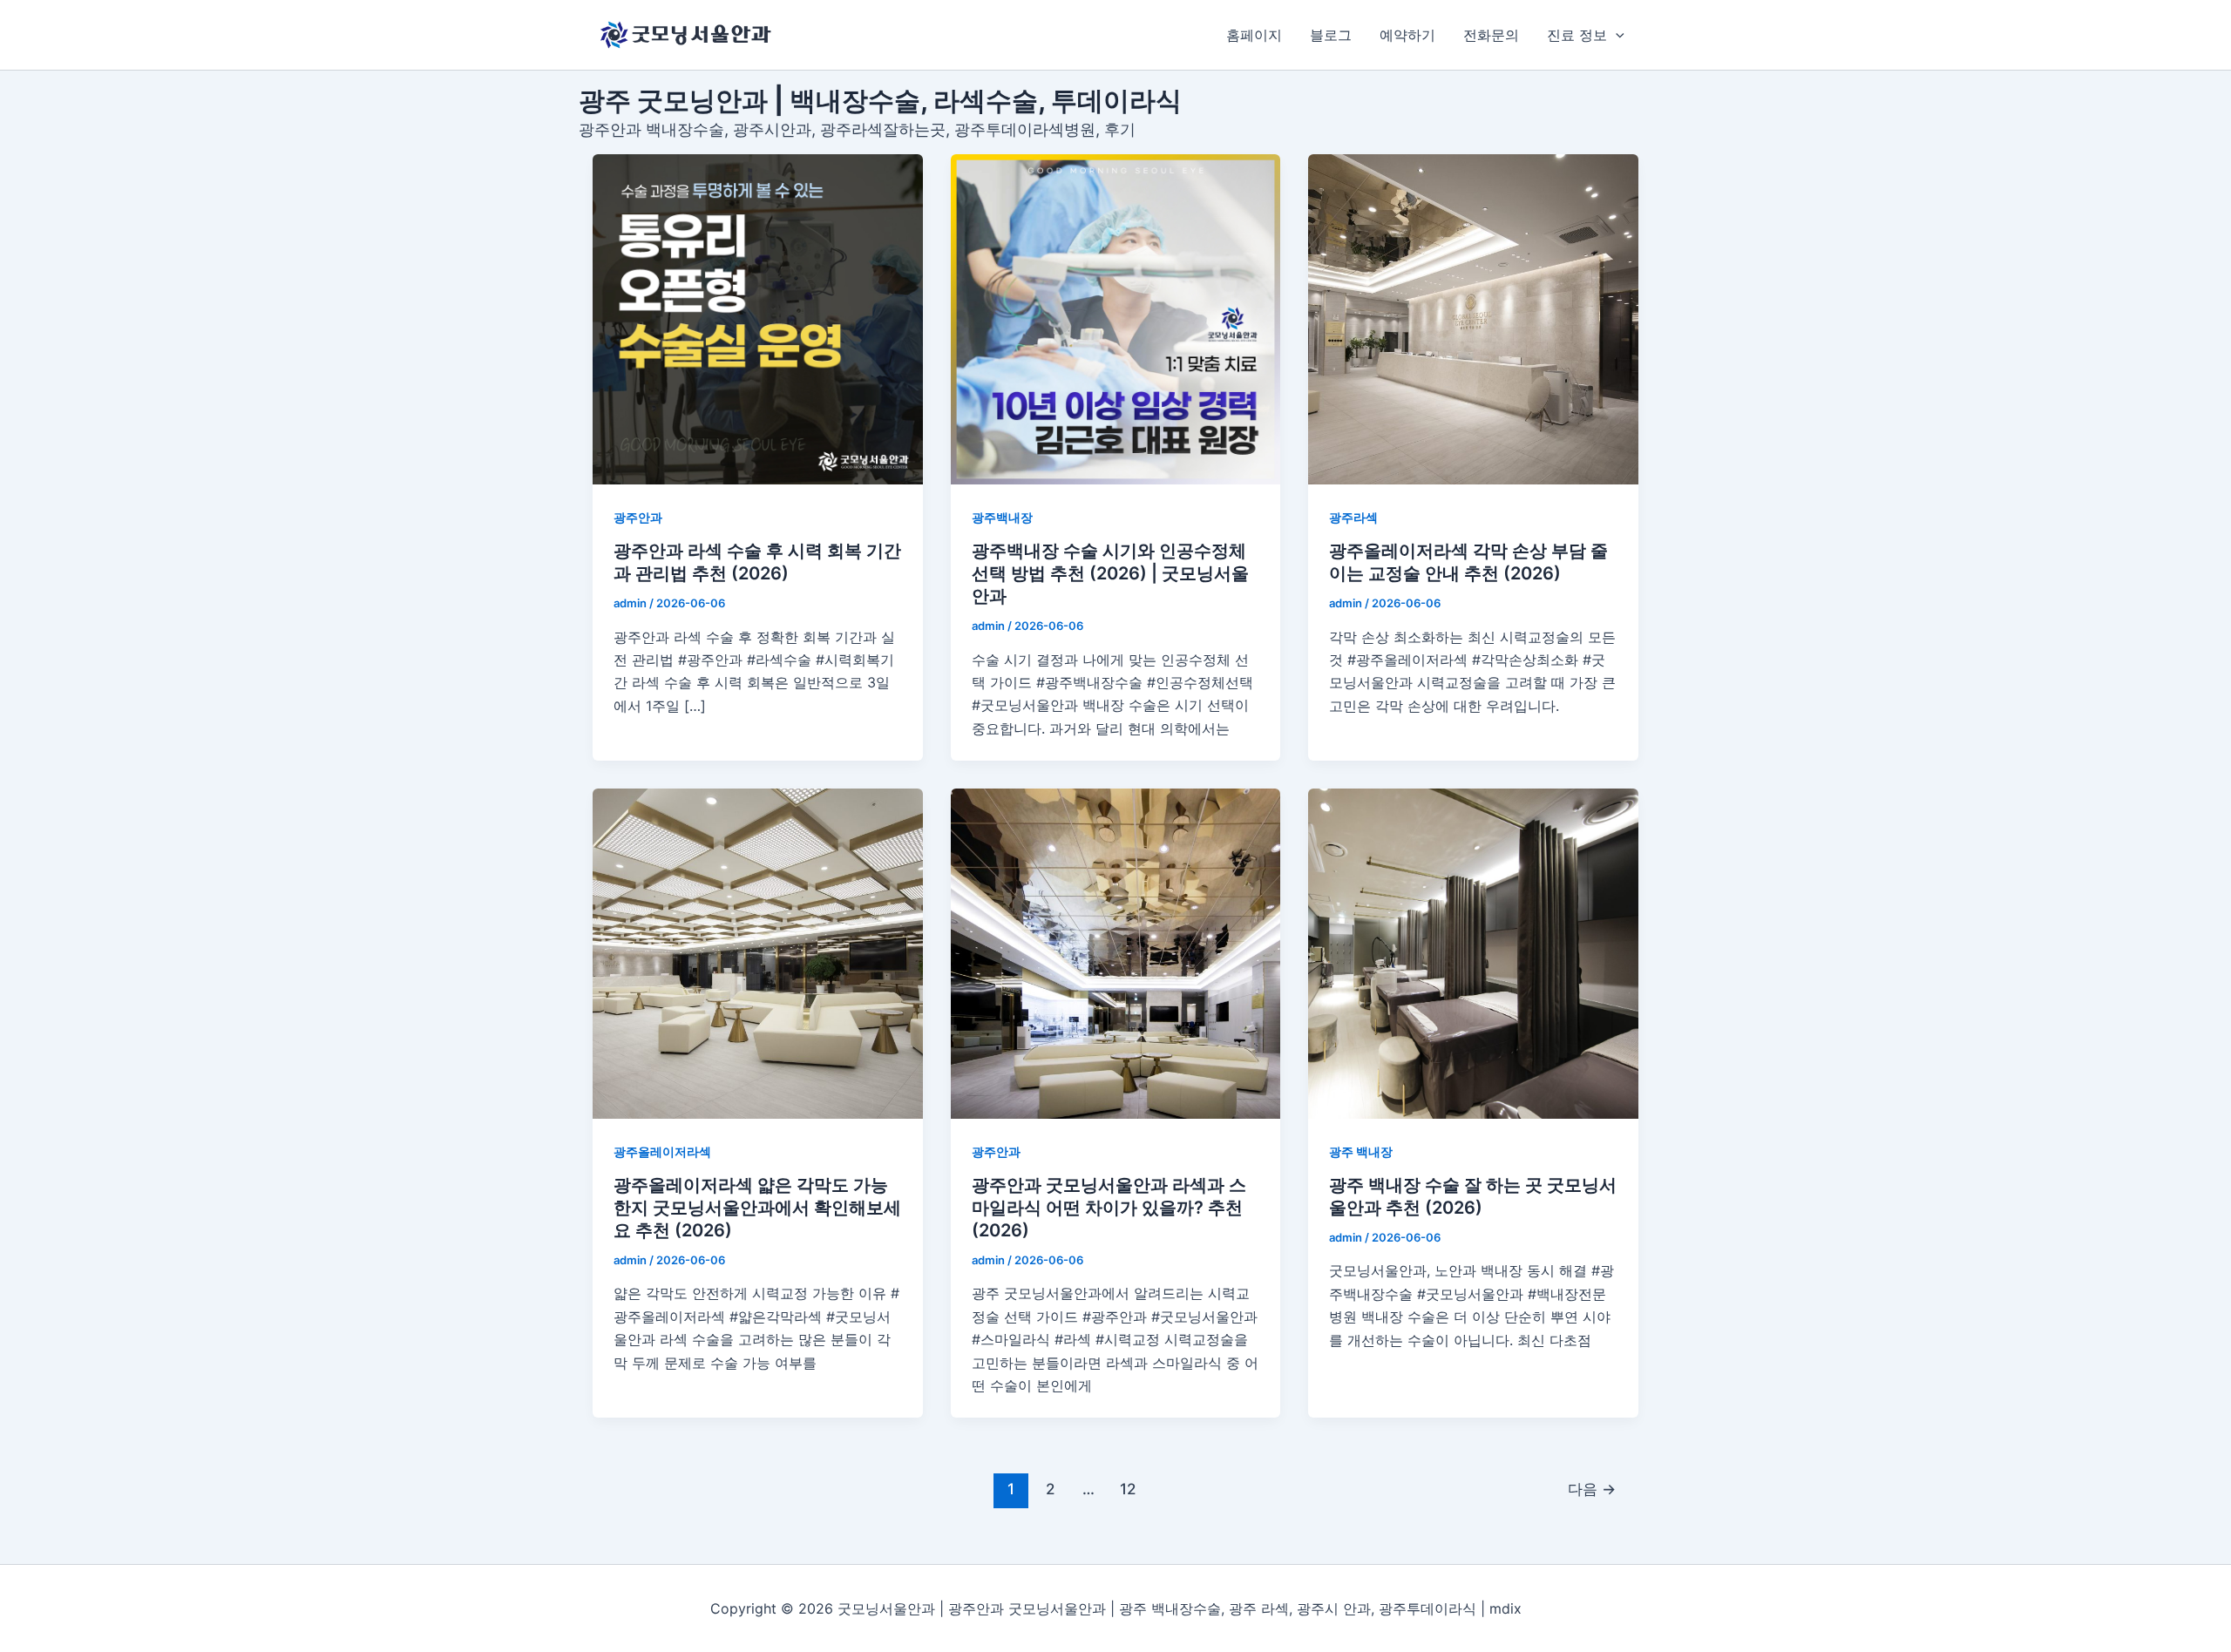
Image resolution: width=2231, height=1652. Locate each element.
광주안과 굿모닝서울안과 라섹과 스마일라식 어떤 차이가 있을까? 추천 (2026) (1109, 1208)
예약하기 (1407, 35)
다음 (1592, 1489)
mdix (1505, 1608)
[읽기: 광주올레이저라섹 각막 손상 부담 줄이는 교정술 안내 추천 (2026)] (1473, 319)
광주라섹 (1353, 517)
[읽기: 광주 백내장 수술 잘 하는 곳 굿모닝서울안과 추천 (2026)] (1473, 954)
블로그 (1331, 35)
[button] (1616, 35)
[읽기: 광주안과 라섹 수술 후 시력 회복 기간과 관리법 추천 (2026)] (758, 319)
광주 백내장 (1361, 1151)
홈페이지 (1254, 35)
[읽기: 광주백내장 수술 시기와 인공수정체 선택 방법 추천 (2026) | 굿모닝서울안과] (1116, 319)
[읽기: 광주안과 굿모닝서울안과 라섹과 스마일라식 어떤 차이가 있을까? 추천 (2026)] (1116, 954)
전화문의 (1491, 35)
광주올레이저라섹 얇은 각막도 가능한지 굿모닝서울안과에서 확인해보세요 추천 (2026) (757, 1208)
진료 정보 (1577, 35)
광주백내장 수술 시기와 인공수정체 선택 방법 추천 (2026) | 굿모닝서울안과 (1110, 573)
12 (1128, 1489)
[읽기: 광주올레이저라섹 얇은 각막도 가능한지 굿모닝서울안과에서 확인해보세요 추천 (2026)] (758, 954)
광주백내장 (1002, 517)
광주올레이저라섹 (662, 1151)
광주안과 (638, 517)
